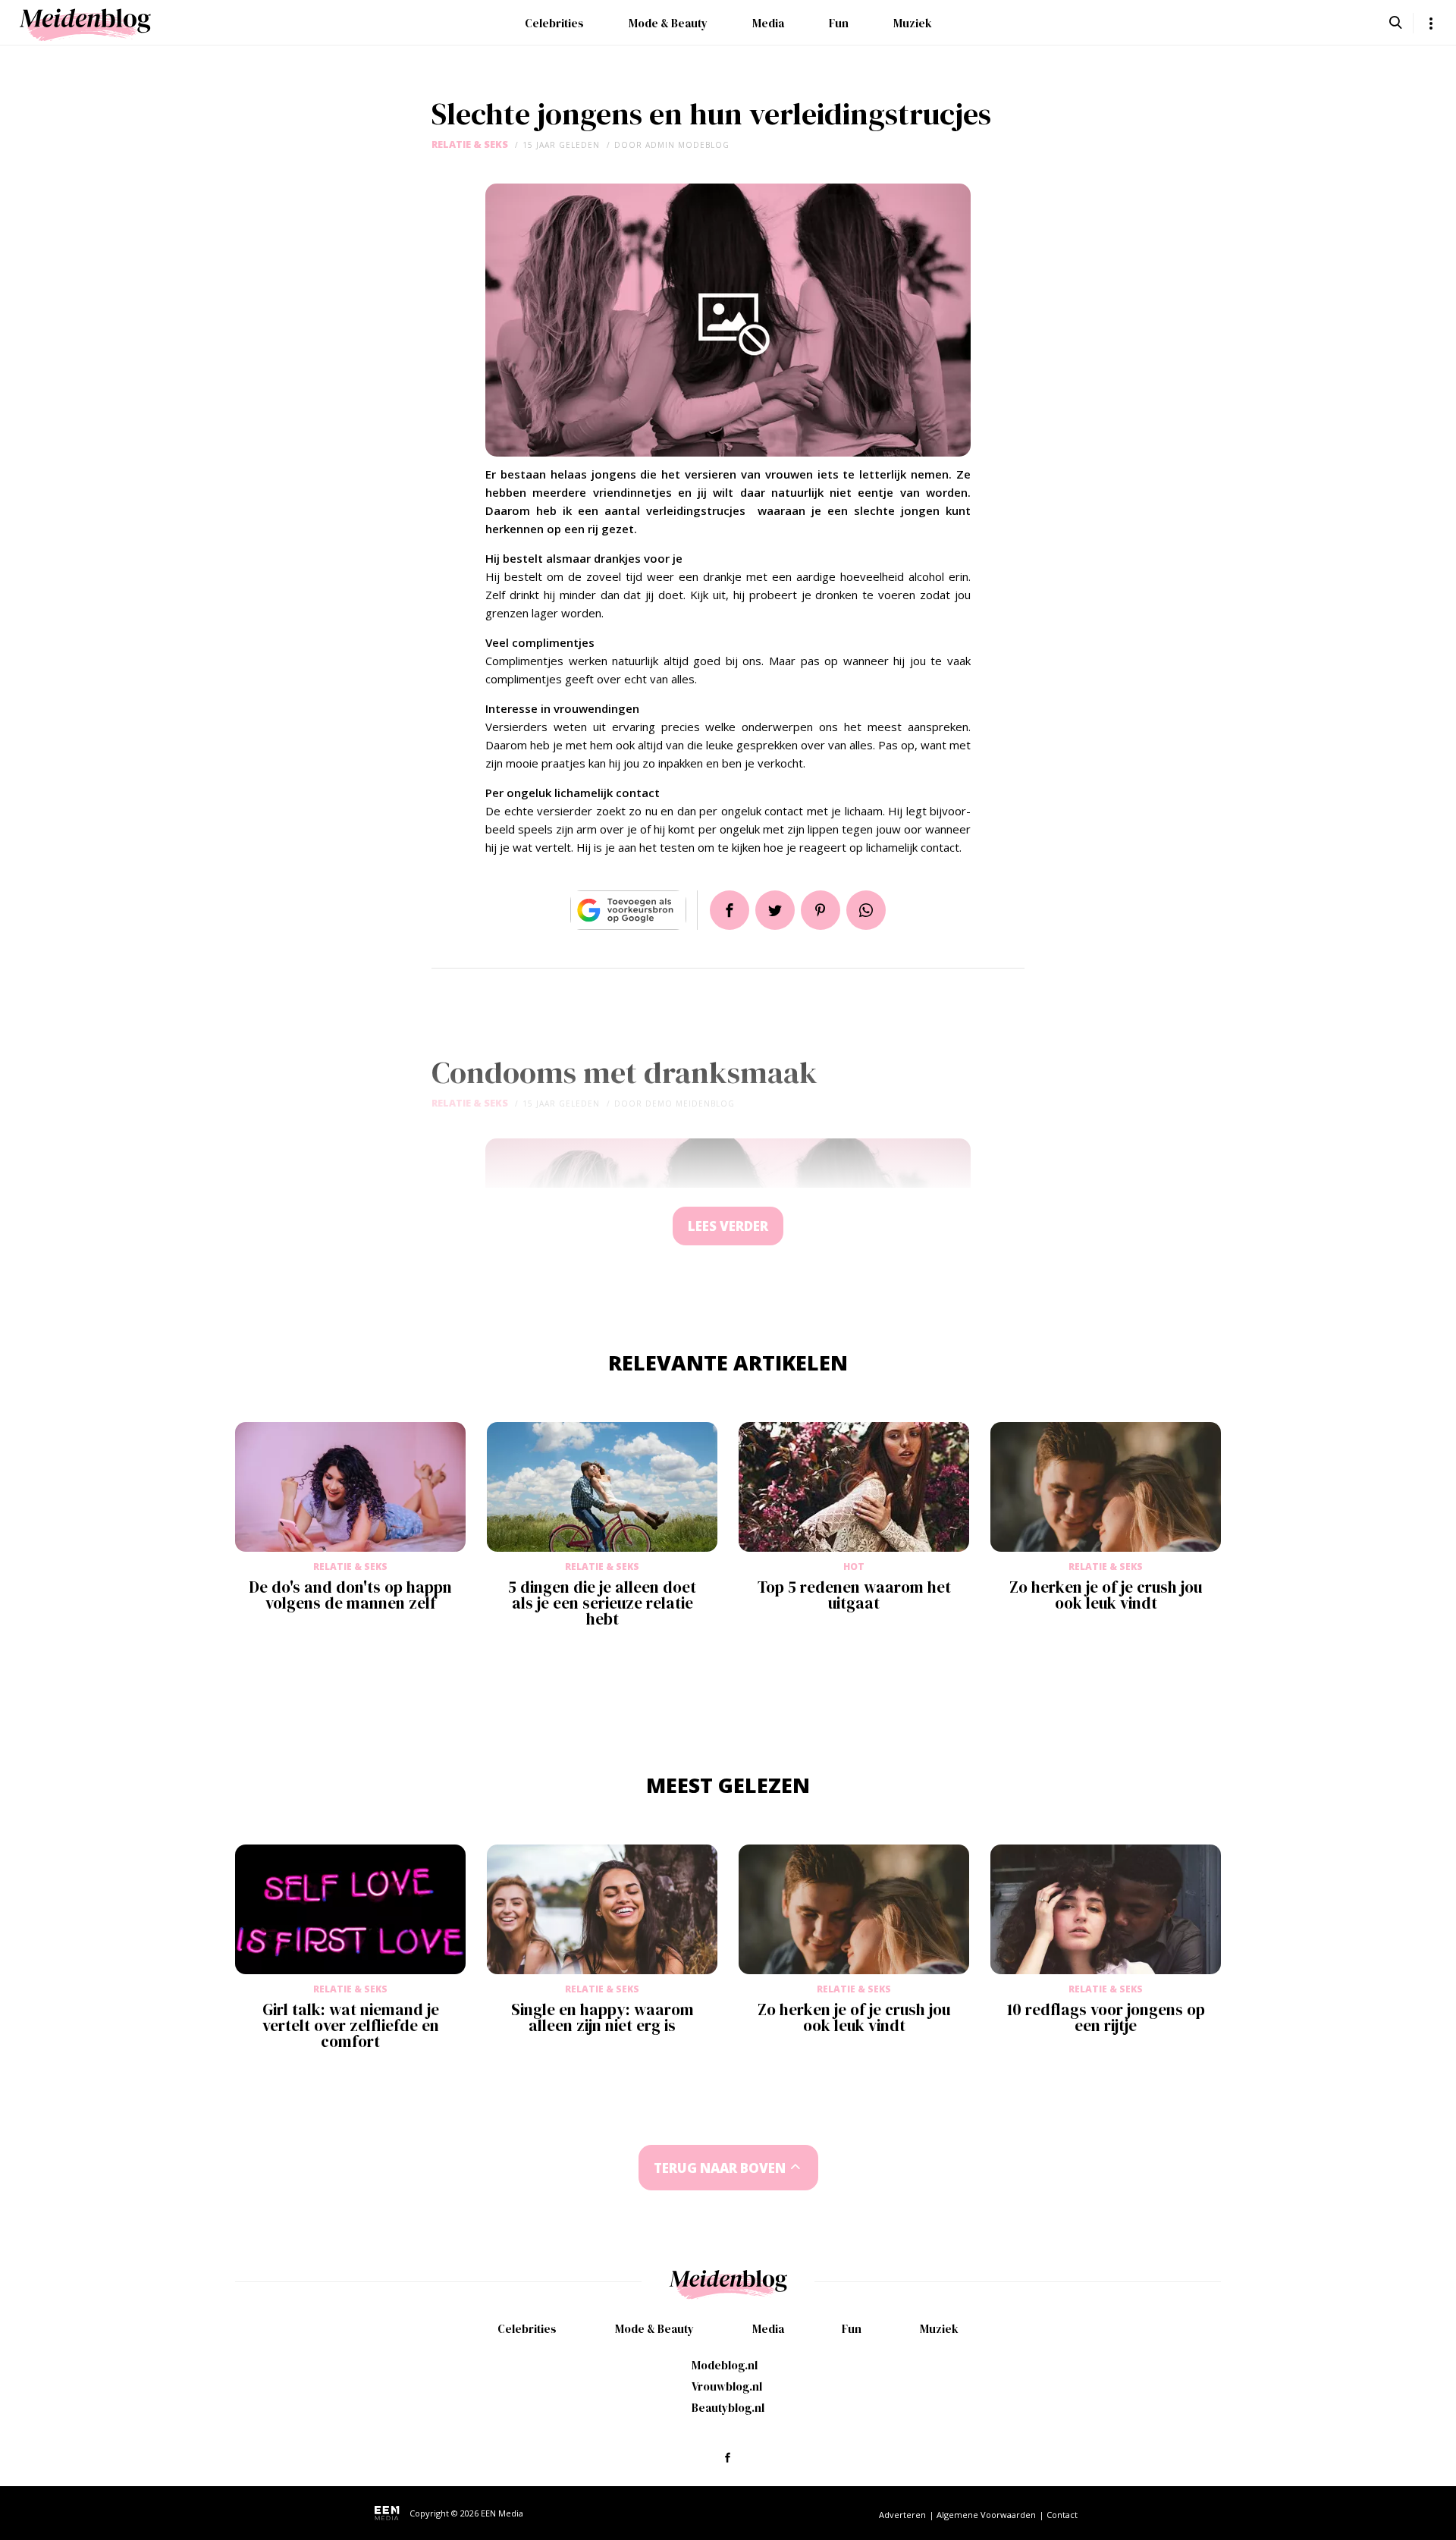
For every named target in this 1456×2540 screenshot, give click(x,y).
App (866, 910)
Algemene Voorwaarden (986, 2515)
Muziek (913, 23)
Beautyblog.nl (728, 2408)
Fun (839, 23)
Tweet (775, 910)
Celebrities (554, 23)
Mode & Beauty (668, 23)
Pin (821, 910)
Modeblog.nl (725, 2365)
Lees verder (728, 1226)
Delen (730, 910)
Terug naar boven (720, 2168)
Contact (1062, 2515)
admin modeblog (687, 145)
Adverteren (902, 2515)
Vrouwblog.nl (727, 2386)
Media (768, 23)
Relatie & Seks (470, 144)
